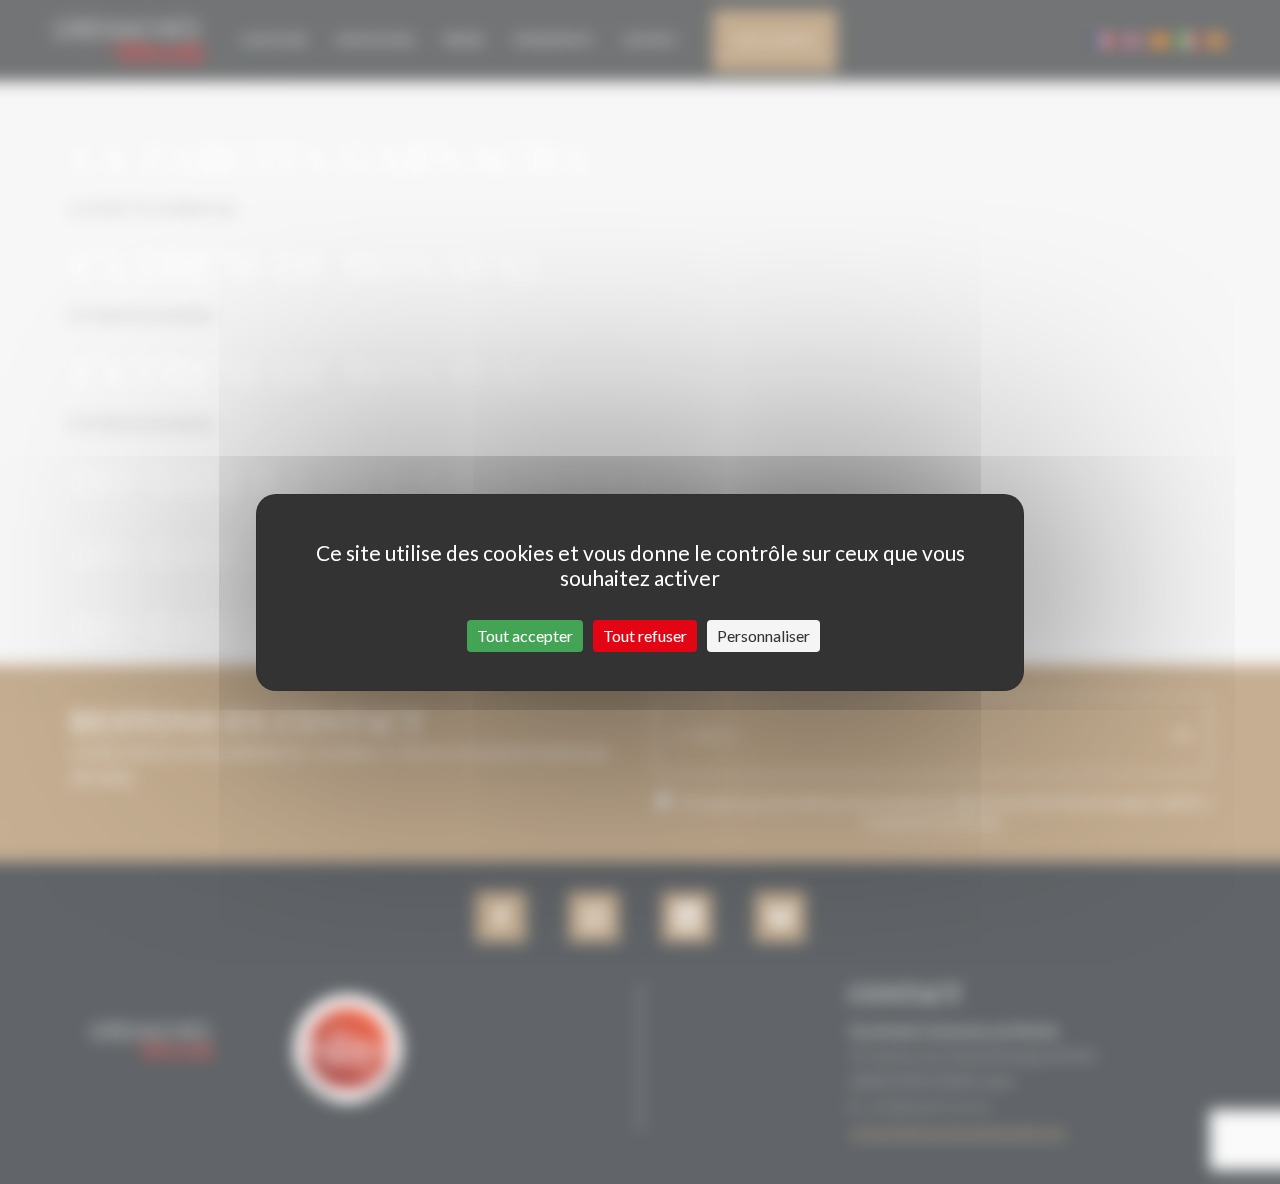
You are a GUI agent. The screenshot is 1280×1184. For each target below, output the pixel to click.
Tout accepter (525, 635)
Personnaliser (763, 635)
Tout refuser (645, 635)
